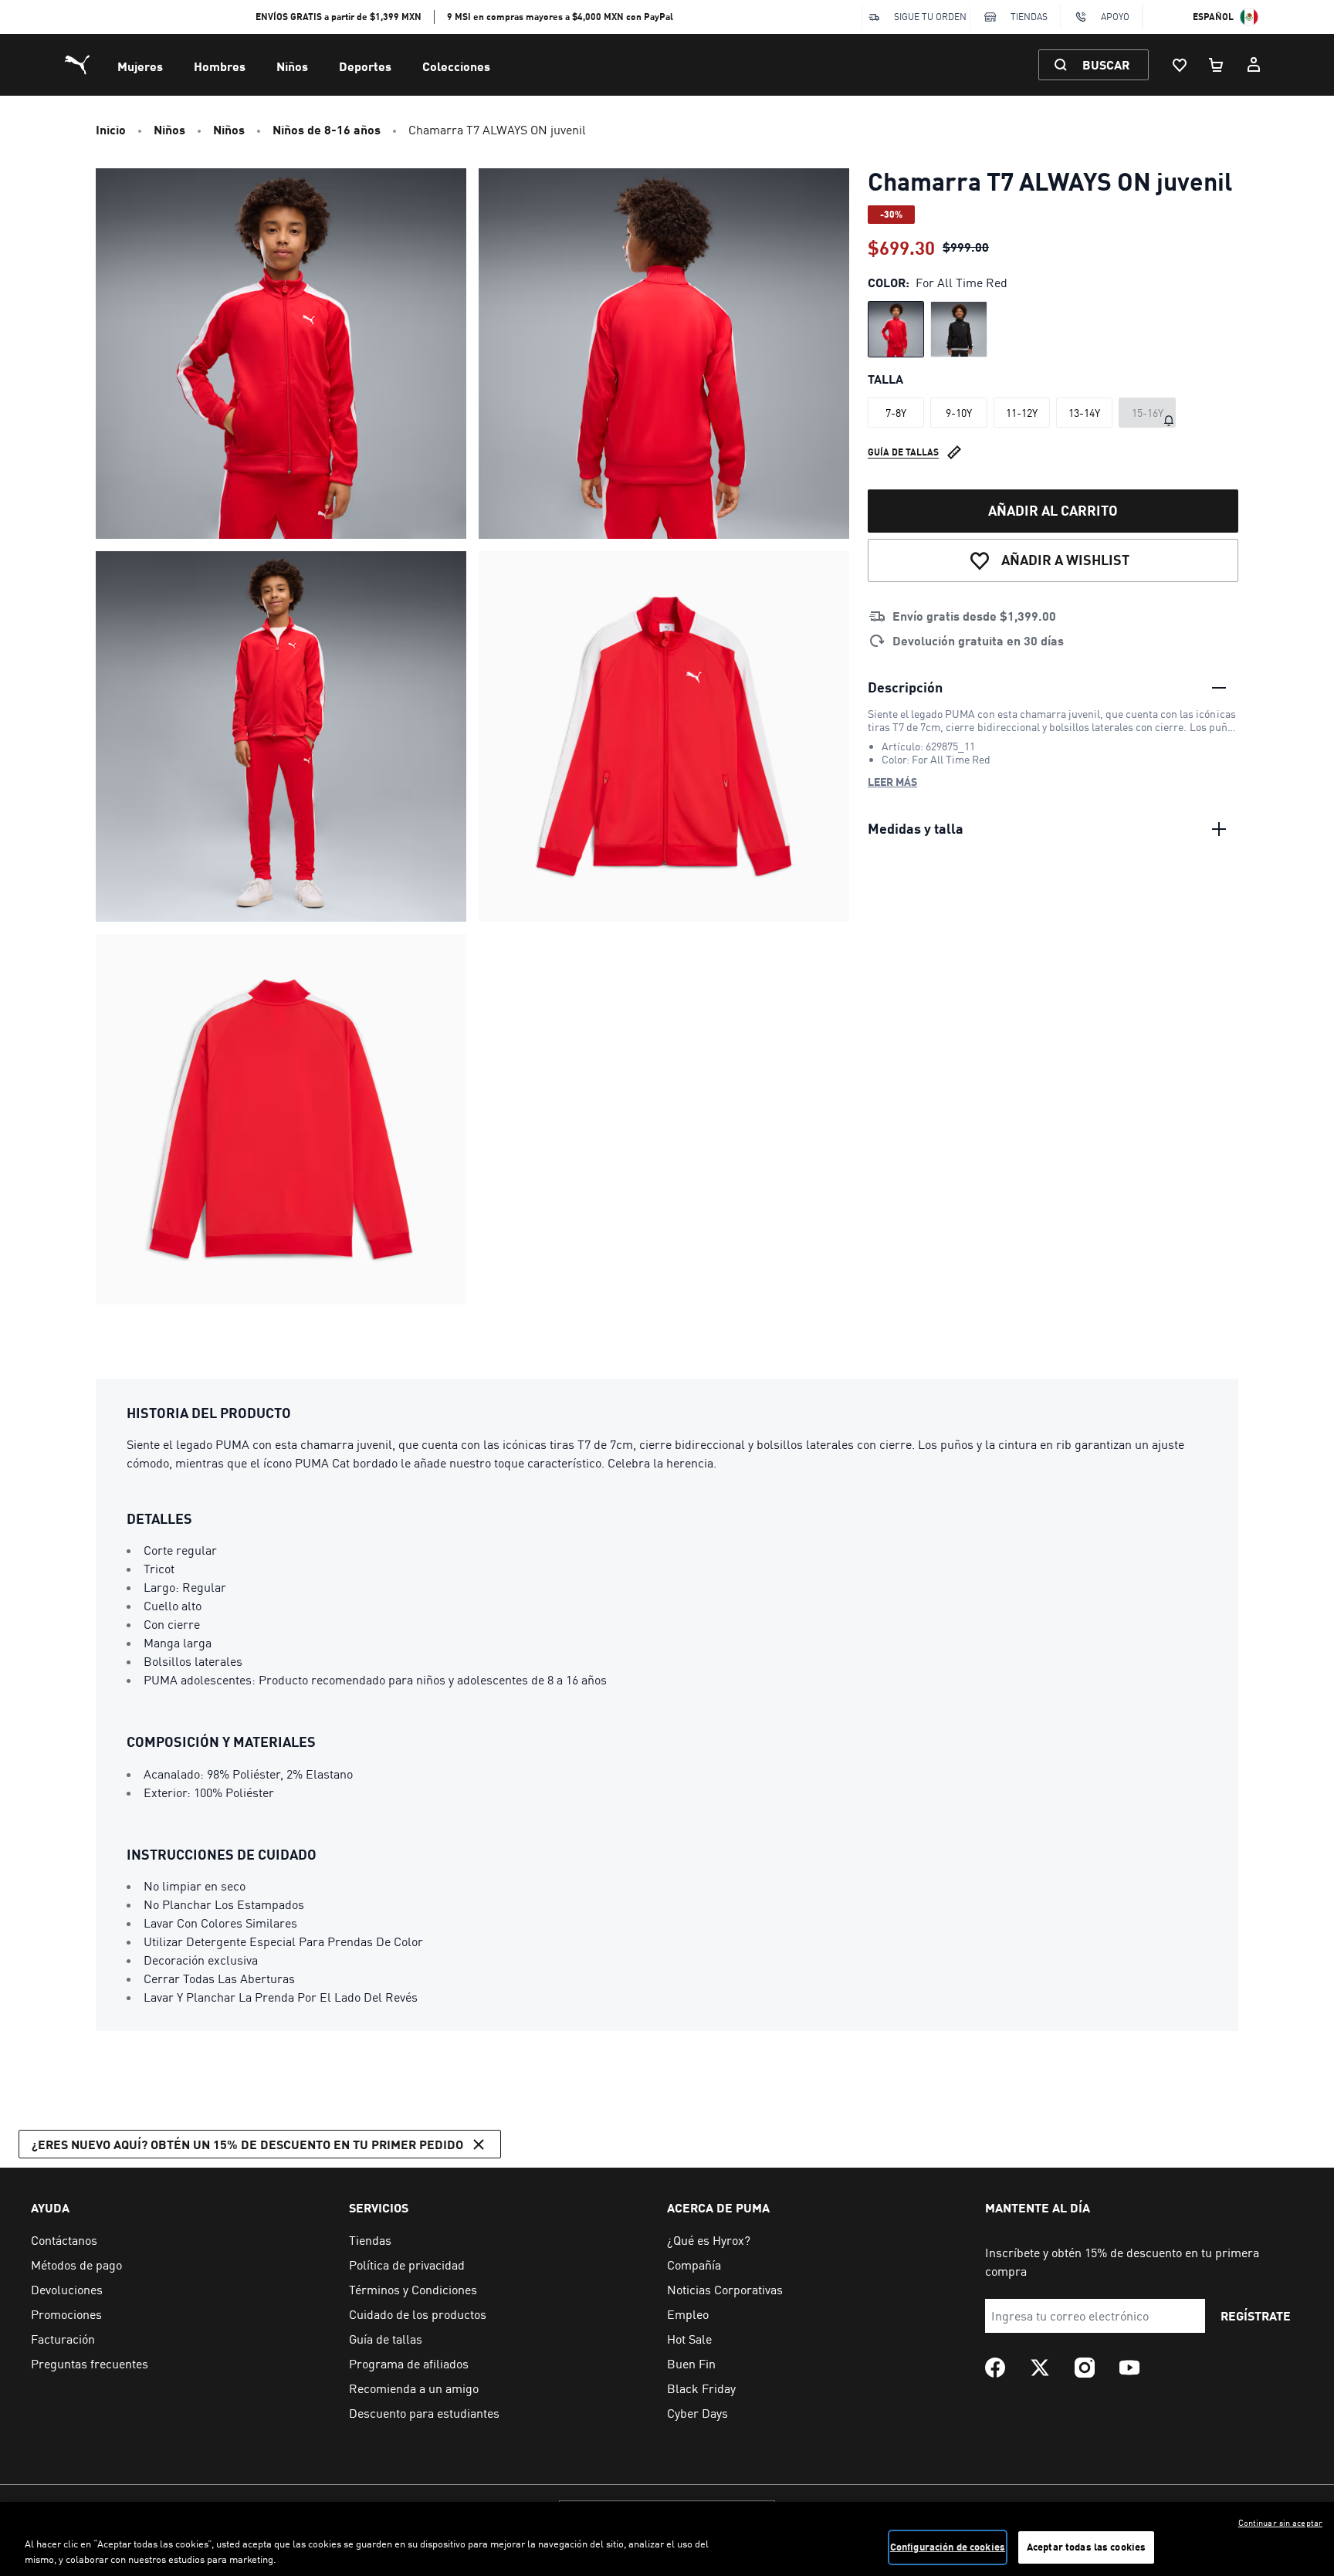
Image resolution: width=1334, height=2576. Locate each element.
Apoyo (1115, 17)
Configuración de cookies (948, 2547)
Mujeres (140, 66)
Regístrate (1256, 2315)
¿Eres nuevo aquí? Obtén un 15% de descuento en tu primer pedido (247, 2144)
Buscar (1106, 64)
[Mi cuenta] (1254, 65)
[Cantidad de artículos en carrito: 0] (1217, 65)
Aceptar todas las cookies (1086, 2547)
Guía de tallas (903, 452)
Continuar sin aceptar (1280, 2523)
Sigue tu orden (930, 17)
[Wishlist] (1180, 65)
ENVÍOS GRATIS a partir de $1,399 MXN (339, 17)
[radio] (896, 329)
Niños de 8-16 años (327, 129)
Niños (292, 66)
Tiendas (1029, 17)
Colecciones (456, 66)
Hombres (220, 66)
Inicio (111, 129)
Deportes (365, 66)
